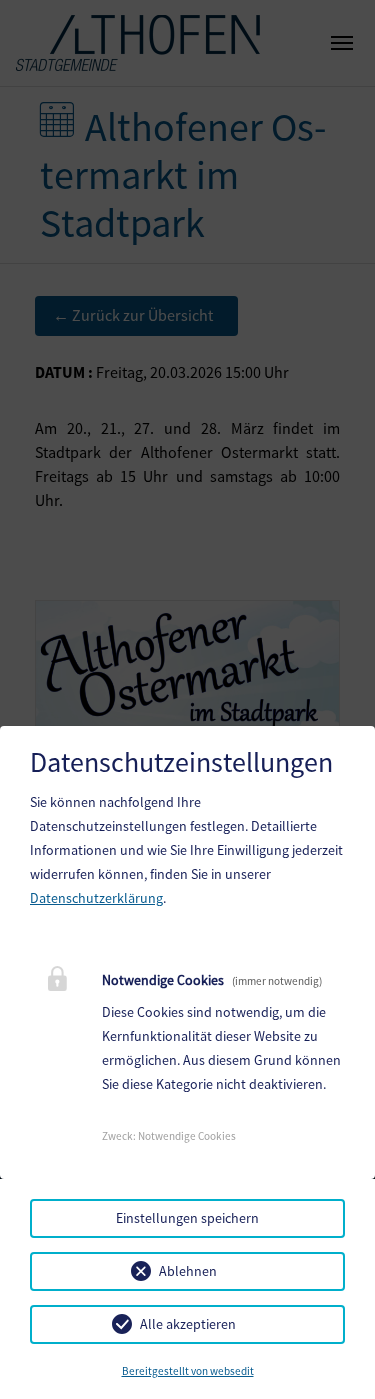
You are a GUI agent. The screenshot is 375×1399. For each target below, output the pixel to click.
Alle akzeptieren (188, 1324)
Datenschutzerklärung (96, 898)
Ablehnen (188, 1271)
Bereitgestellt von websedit (188, 1371)
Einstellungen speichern (187, 1218)
